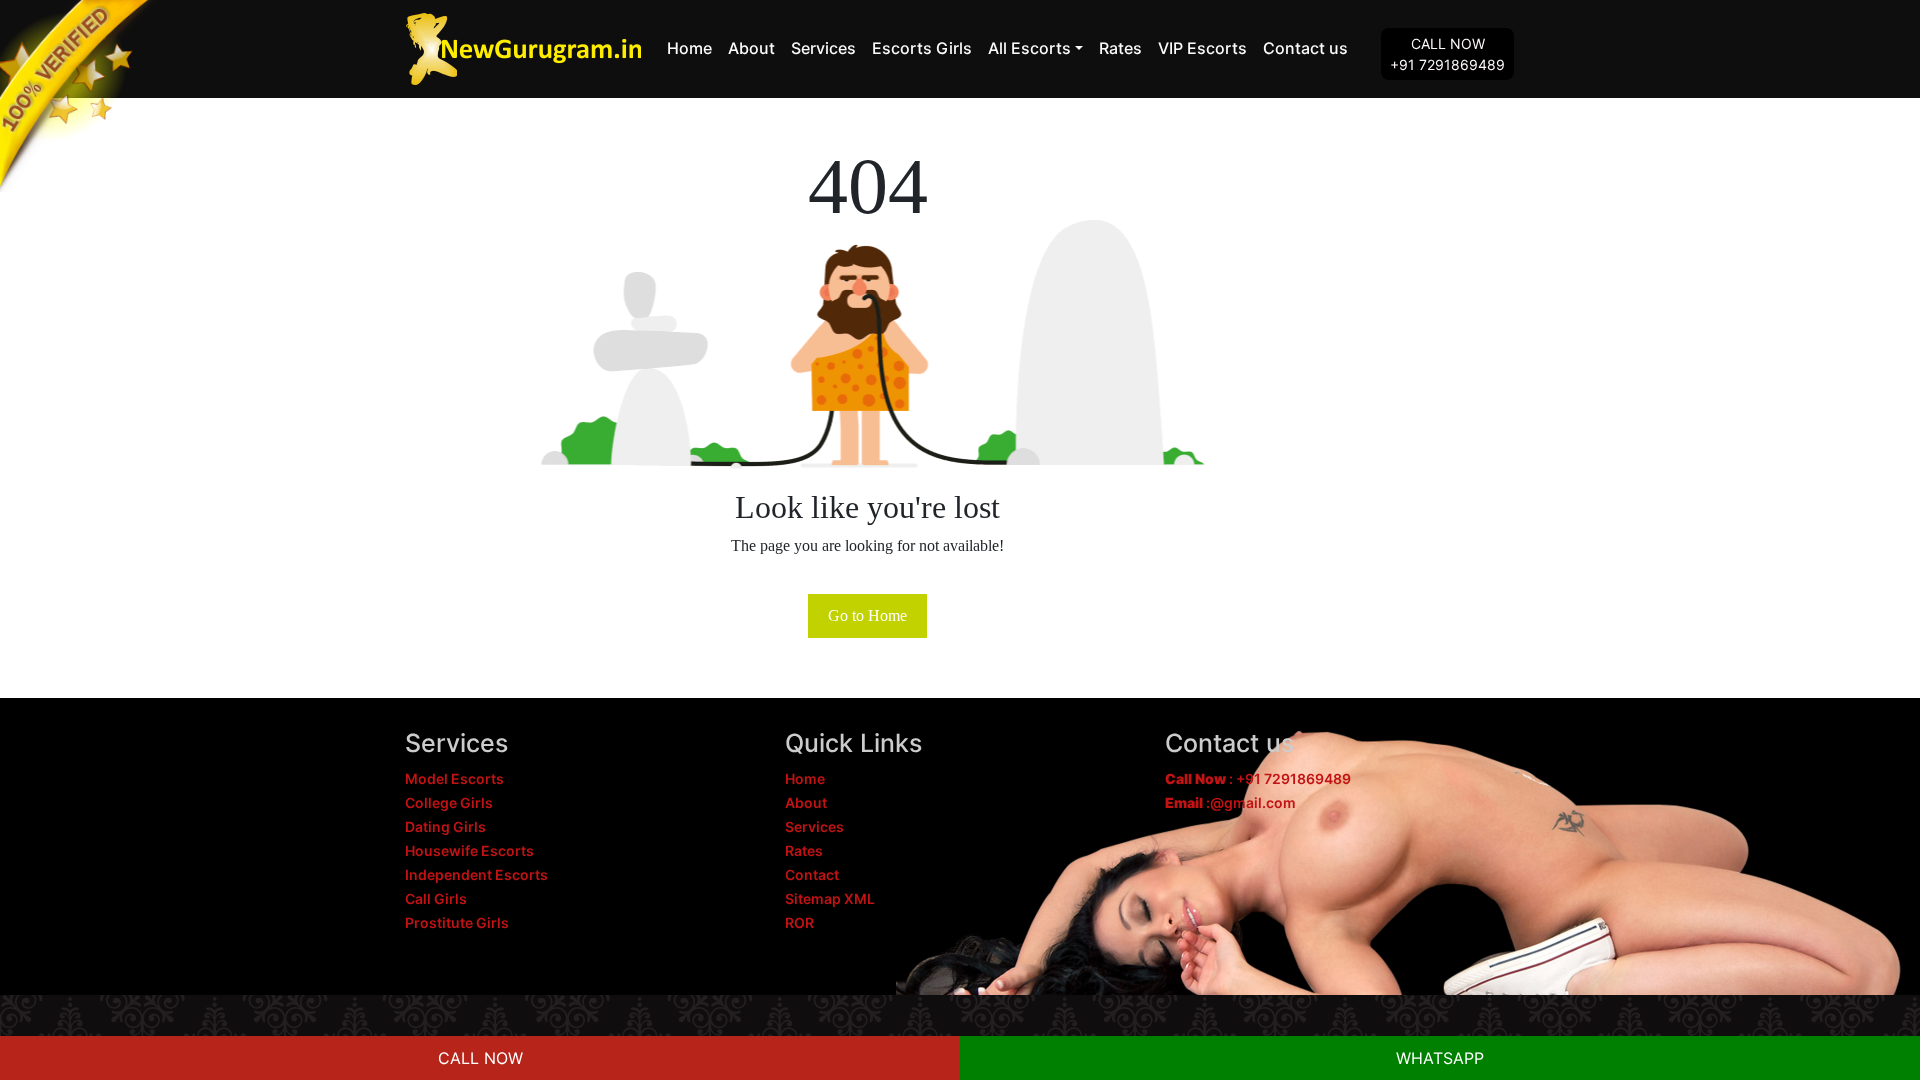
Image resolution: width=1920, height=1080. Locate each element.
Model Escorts (454, 778)
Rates (1120, 48)
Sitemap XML (830, 898)
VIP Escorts (1202, 48)
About (751, 48)
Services (823, 48)
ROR (799, 922)
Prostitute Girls (457, 922)
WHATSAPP (1440, 1058)
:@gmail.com (1230, 802)
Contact (812, 874)
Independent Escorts (476, 874)
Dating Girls (445, 826)
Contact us (1305, 48)
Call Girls (436, 898)
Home (689, 48)
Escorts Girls (922, 48)
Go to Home (867, 615)
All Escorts (1029, 48)
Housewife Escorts (469, 850)
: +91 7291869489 (1258, 778)
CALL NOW (480, 1058)
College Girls (449, 802)
